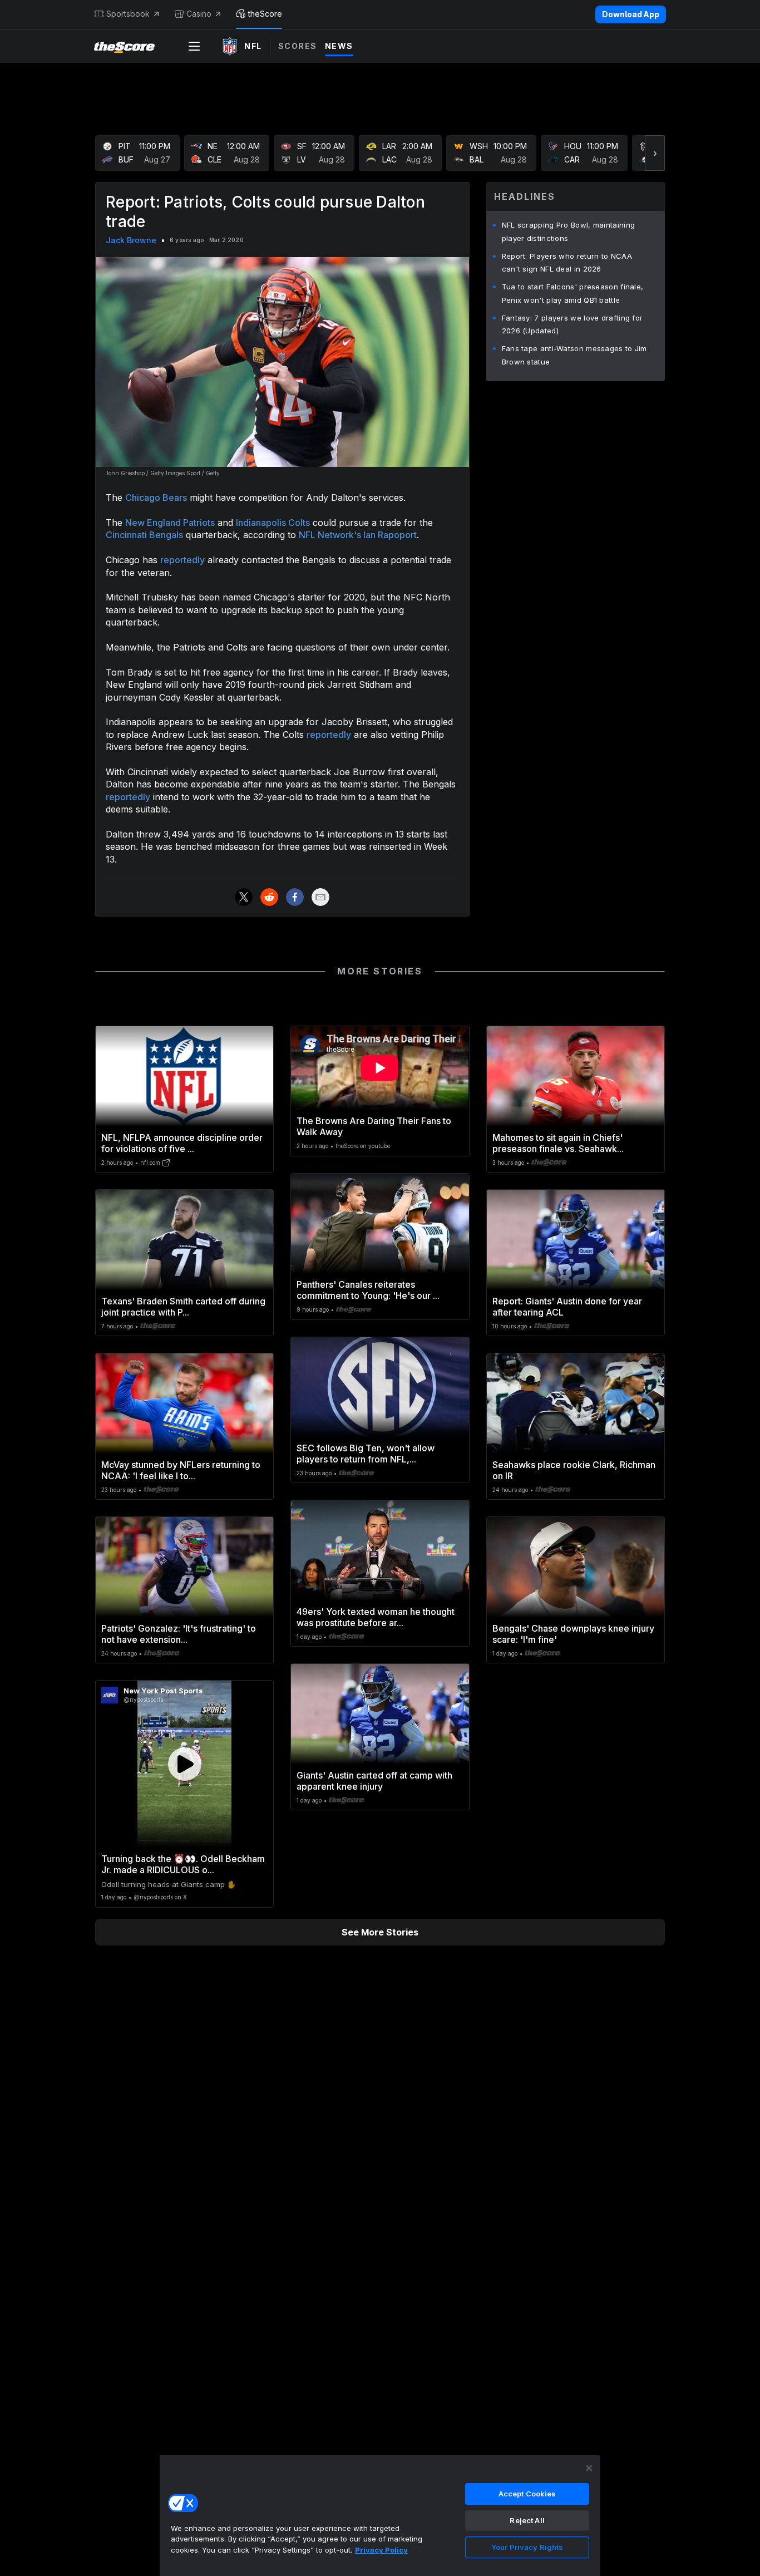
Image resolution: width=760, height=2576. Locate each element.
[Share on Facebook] (295, 897)
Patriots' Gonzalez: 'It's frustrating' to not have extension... (179, 1634)
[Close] (589, 2468)
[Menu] (194, 46)
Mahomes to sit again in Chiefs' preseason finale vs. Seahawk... (558, 1143)
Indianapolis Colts (273, 523)
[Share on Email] (320, 897)
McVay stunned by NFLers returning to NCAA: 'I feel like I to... (181, 1470)
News (339, 46)
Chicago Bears (156, 498)
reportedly (182, 560)
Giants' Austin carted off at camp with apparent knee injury (374, 1781)
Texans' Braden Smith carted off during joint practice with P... (183, 1307)
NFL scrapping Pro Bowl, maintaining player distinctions (569, 232)
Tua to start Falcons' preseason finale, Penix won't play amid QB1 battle (573, 293)
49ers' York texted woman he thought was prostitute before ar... (376, 1617)
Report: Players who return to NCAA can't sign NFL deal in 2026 (567, 263)
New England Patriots (170, 523)
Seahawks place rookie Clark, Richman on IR (574, 1470)
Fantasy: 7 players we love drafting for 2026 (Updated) (573, 324)
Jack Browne (131, 240)
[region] (380, 2515)
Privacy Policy (381, 2550)
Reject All (527, 2520)
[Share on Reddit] (269, 897)
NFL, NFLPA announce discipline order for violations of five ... (182, 1143)
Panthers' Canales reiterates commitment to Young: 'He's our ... (368, 1290)
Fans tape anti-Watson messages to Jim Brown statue (574, 355)
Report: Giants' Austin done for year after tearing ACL (567, 1307)
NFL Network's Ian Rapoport (358, 535)
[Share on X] (244, 897)
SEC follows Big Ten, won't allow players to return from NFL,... (366, 1454)
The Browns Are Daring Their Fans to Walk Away (374, 1126)
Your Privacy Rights (527, 2547)
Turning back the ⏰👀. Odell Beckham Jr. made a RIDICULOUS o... (183, 1864)
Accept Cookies (527, 2494)
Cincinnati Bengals (144, 535)
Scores (298, 46)
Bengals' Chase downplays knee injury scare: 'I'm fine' (573, 1634)
